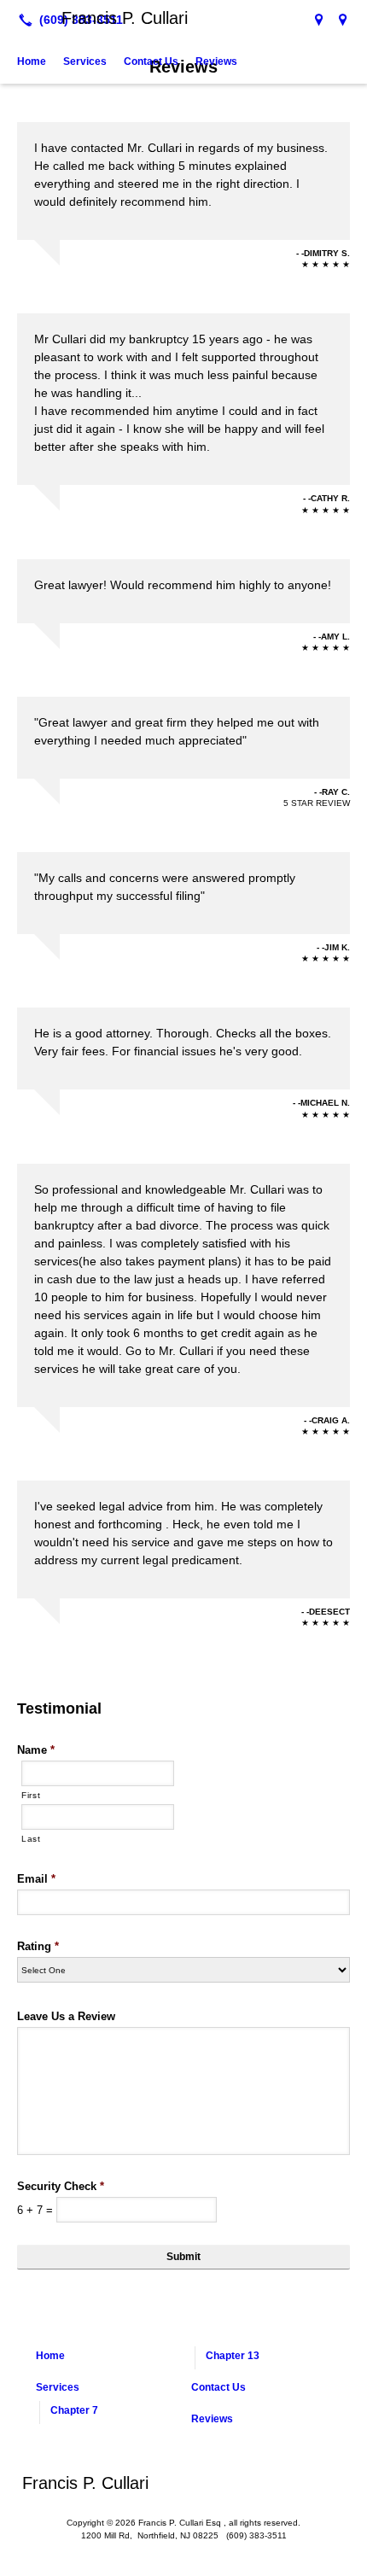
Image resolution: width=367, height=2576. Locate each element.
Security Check (61, 2186)
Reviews (216, 61)
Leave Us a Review (66, 2016)
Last (31, 1839)
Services (85, 61)
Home (32, 61)
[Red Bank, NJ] (343, 20)
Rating (38, 1946)
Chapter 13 (233, 2356)
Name (36, 1750)
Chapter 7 (74, 2410)
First (31, 1795)
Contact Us (151, 61)
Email (36, 1879)
